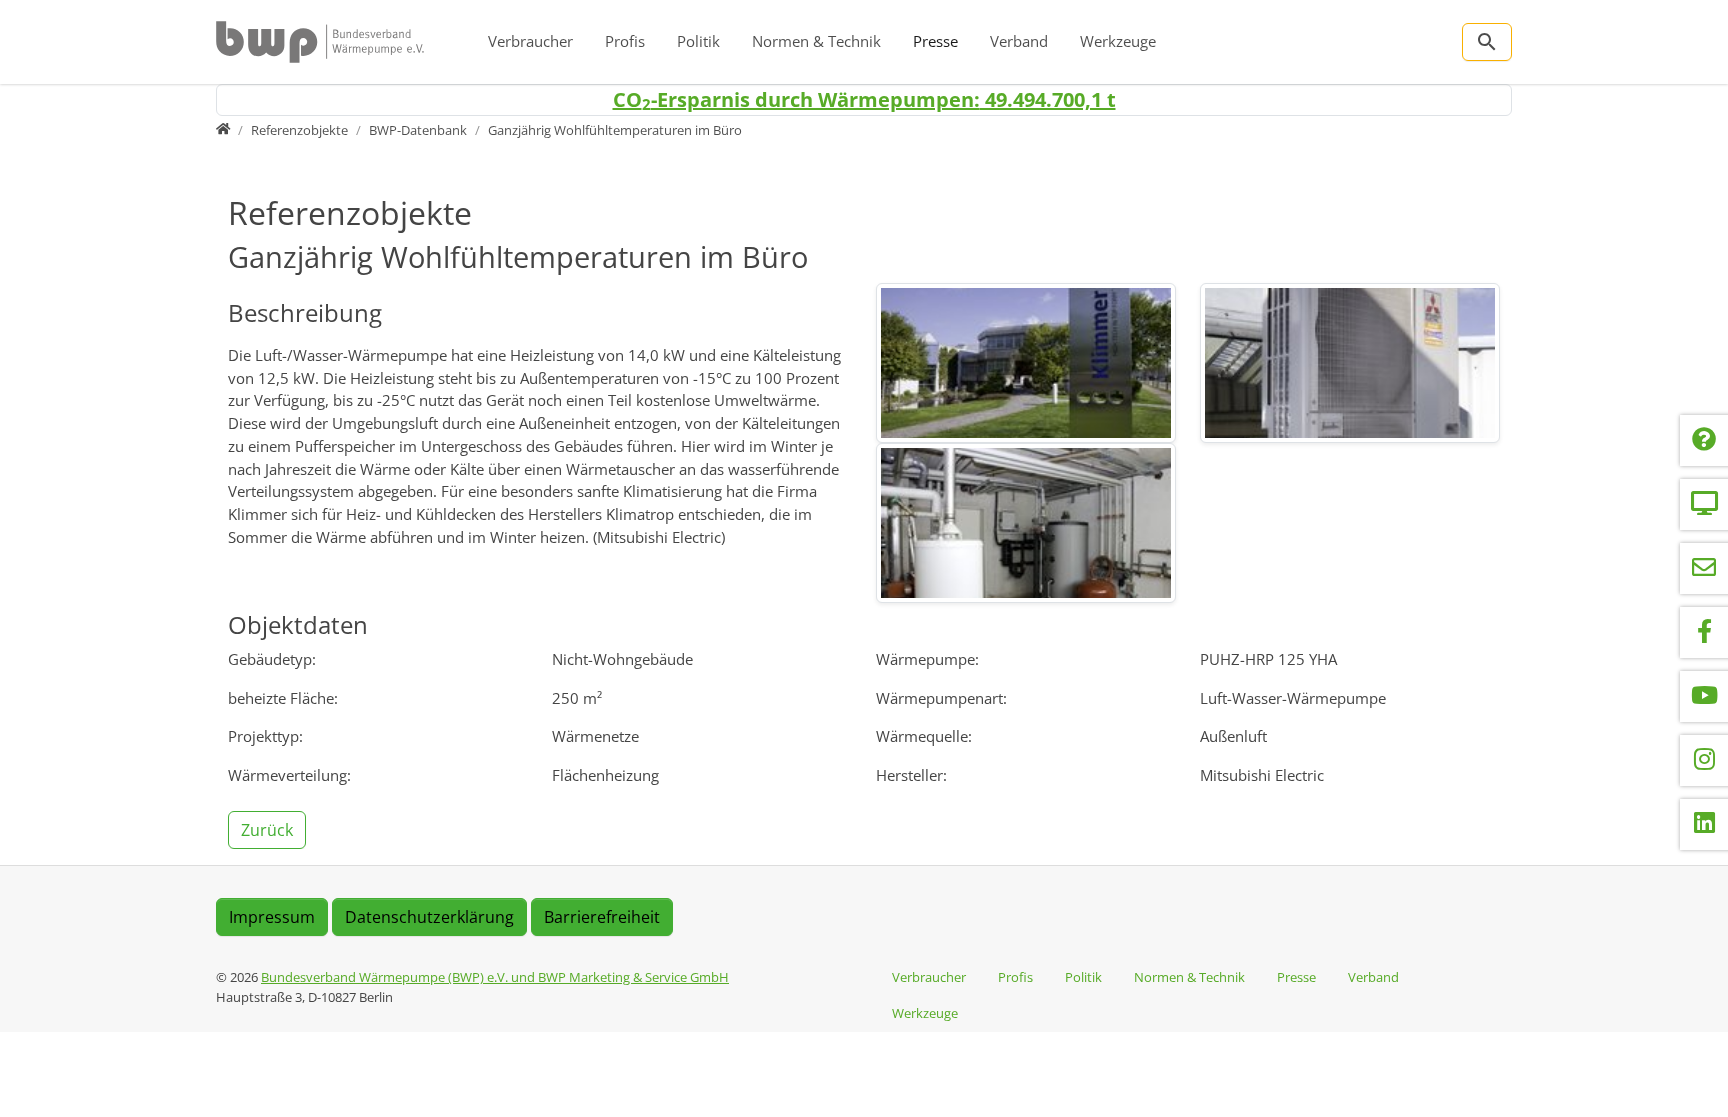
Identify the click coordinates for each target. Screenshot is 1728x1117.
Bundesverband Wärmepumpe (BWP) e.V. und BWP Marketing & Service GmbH (495, 977)
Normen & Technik (816, 41)
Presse (935, 41)
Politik (698, 41)
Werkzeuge (1118, 41)
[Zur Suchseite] (1487, 42)
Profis (625, 41)
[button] (269, 828)
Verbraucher (530, 41)
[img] (1026, 363)
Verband (1019, 41)
